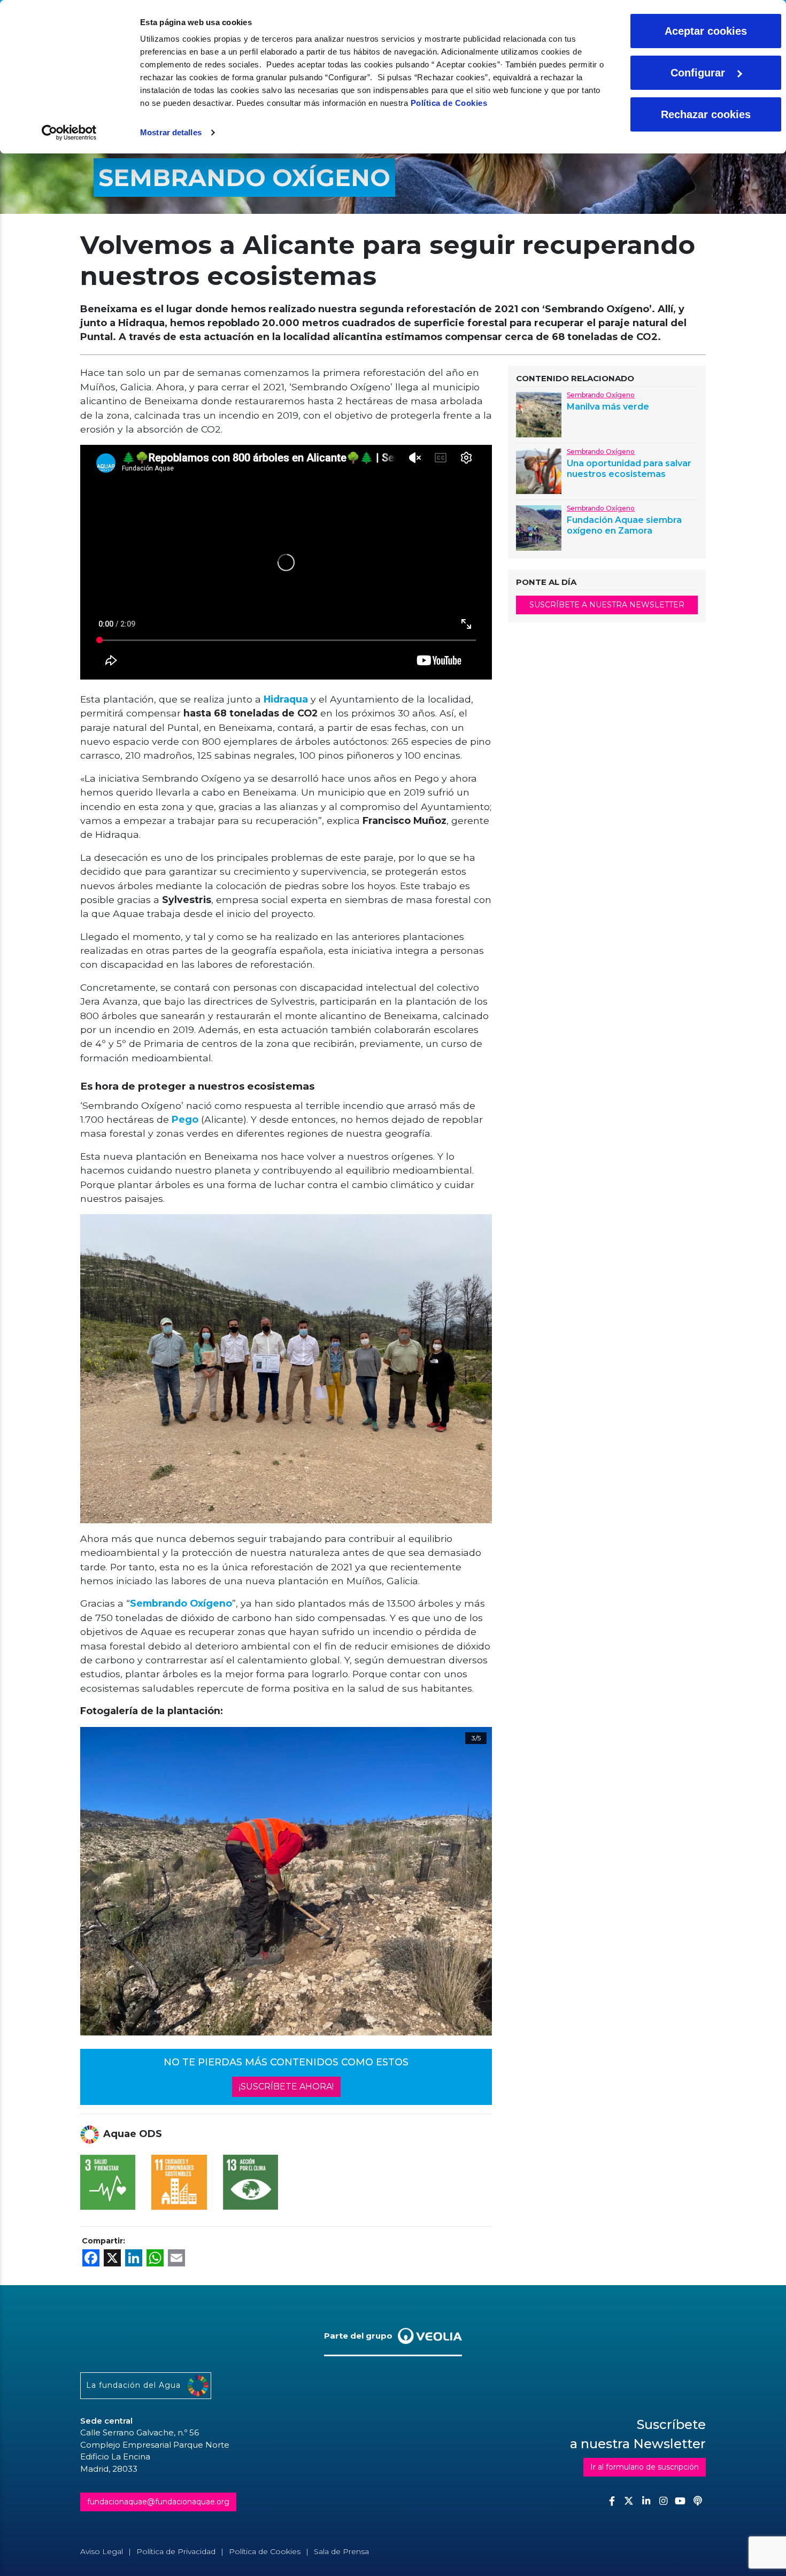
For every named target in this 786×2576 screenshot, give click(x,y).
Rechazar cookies (706, 114)
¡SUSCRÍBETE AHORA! (286, 2087)
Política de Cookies (449, 103)
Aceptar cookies (706, 31)
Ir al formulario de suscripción (645, 2467)
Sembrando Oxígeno (181, 1603)
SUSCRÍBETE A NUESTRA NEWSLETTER (607, 605)
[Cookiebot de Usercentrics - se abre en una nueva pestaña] (69, 133)
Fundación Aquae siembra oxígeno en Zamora (624, 525)
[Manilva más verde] (539, 414)
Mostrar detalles (171, 132)
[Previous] (111, 1881)
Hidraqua (286, 699)
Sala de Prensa (341, 2551)
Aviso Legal (102, 2551)
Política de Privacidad (176, 2551)
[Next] (471, 1881)
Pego (185, 1119)
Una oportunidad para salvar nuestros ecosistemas (629, 468)
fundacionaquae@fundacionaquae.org (158, 2502)
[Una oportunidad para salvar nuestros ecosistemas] (539, 471)
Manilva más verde (608, 407)
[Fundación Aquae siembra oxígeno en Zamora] (539, 527)
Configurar (698, 73)
